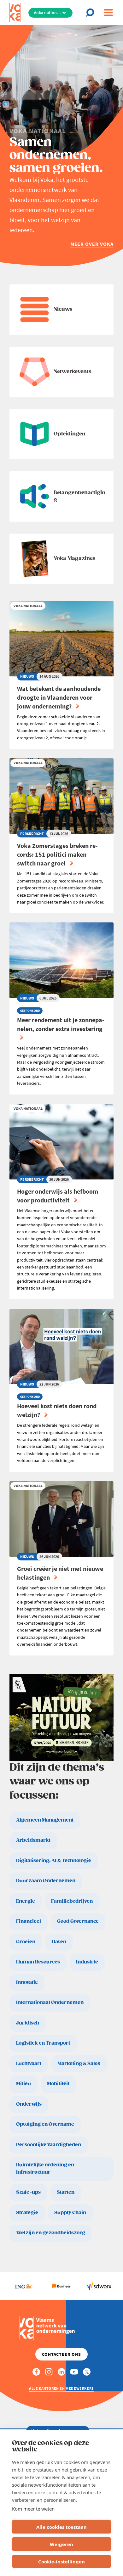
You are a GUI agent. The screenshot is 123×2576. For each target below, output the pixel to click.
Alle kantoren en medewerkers (61, 2388)
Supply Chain (70, 2213)
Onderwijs (29, 2104)
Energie (26, 1901)
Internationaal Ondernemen (50, 2003)
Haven (59, 1942)
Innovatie (27, 1982)
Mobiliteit (58, 2084)
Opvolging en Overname (45, 2124)
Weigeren (61, 2544)
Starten (66, 2192)
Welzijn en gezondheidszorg (51, 2233)
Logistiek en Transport (43, 2043)
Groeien (26, 1942)
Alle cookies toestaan (61, 2527)
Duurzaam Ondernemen (46, 1881)
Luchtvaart (29, 2064)
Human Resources (38, 1962)
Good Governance (78, 1921)
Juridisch (28, 2023)
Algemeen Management (45, 1820)
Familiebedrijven (72, 1901)
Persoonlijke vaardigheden (49, 2145)
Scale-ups (28, 2192)
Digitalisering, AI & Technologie (54, 1861)
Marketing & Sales (79, 2064)
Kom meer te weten (33, 2509)
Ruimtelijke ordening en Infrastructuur (45, 2169)
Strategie (27, 2213)
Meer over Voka (92, 244)
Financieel (29, 1921)
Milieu (23, 2084)
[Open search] (92, 13)
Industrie (87, 1962)
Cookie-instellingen (61, 2562)
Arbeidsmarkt (33, 1840)
